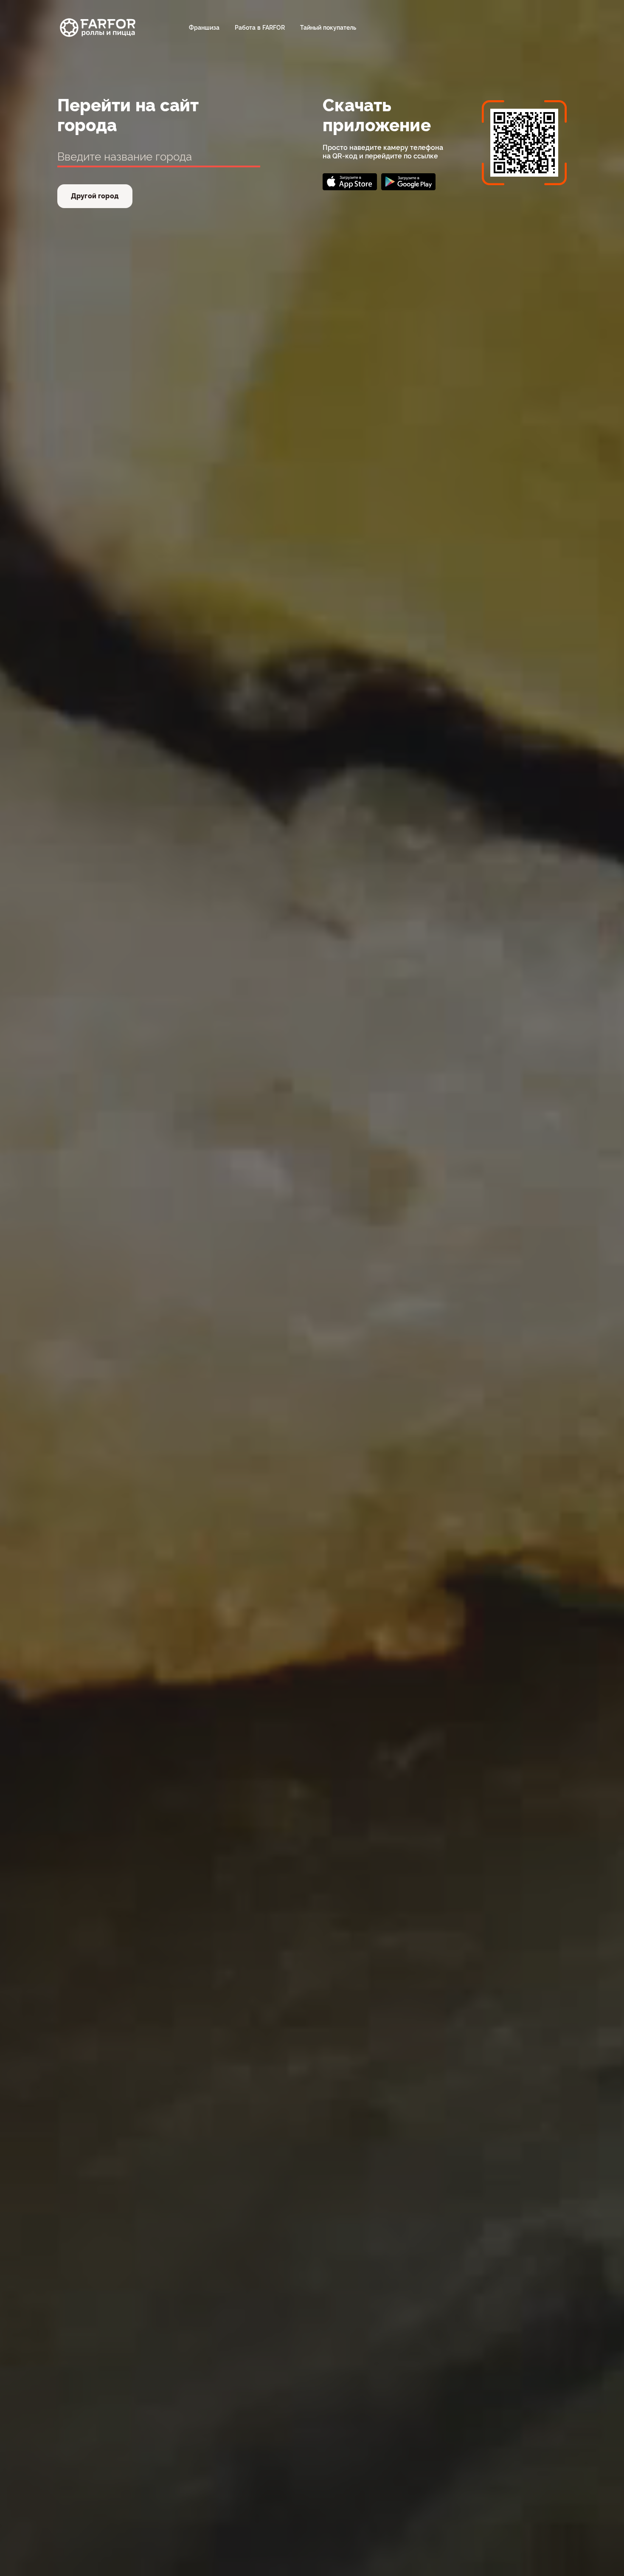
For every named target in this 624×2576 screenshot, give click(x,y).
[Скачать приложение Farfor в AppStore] (350, 182)
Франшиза (204, 28)
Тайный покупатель (328, 28)
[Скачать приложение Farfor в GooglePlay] (408, 182)
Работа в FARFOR (260, 28)
